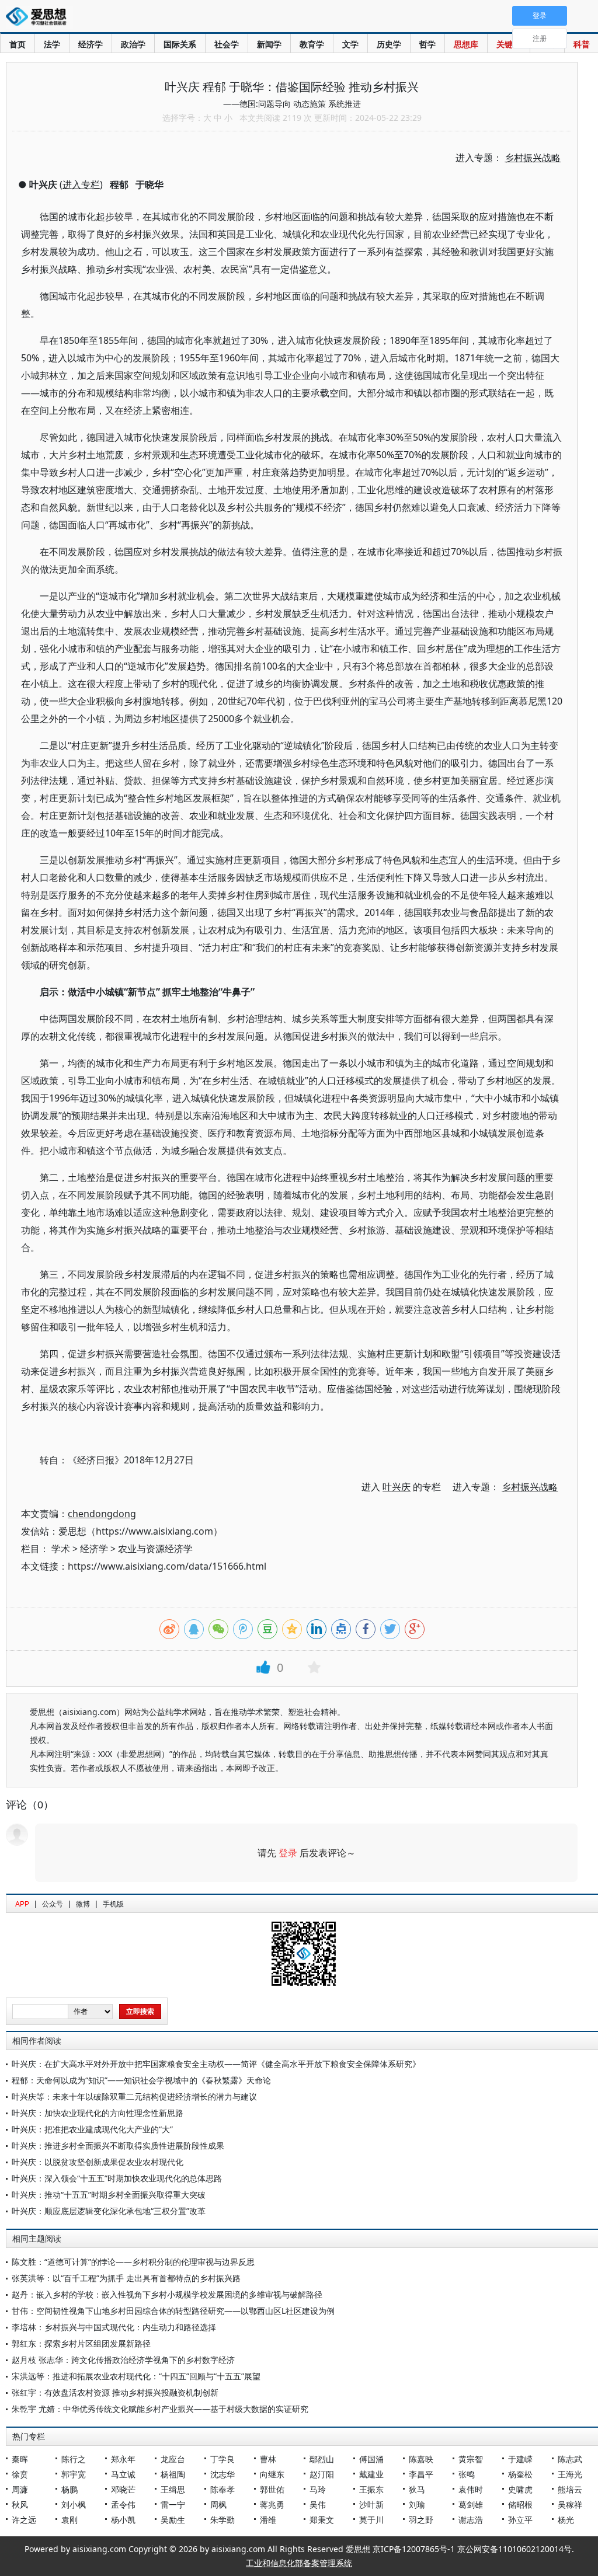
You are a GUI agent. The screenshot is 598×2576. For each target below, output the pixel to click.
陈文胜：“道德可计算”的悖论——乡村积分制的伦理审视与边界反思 (133, 2262)
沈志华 (222, 2474)
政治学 (133, 44)
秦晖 (20, 2459)
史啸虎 (520, 2489)
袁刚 (69, 2520)
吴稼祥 (570, 2504)
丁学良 (222, 2459)
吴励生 (173, 2520)
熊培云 (570, 2489)
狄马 (417, 2489)
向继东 (272, 2474)
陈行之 (74, 2459)
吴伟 (318, 2504)
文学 (350, 44)
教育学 (312, 44)
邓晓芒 (123, 2489)
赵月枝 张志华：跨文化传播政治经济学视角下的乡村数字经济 (123, 2360)
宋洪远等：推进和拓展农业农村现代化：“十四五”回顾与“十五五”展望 (136, 2376)
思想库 (466, 44)
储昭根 (520, 2504)
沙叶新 (371, 2504)
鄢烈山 (322, 2459)
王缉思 (173, 2489)
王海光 (570, 2474)
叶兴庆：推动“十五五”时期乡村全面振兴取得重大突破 (109, 2195)
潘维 (268, 2520)
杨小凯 (123, 2520)
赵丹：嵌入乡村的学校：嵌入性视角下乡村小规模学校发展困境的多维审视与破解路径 (167, 2294)
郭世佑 (272, 2489)
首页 (18, 44)
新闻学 (269, 44)
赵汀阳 (322, 2474)
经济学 (91, 44)
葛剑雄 (471, 2504)
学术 (61, 1549)
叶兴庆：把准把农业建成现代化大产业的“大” (92, 2129)
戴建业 (371, 2474)
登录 (288, 1853)
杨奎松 (520, 2474)
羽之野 (421, 2520)
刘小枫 (74, 2504)
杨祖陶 (173, 2474)
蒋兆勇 (272, 2504)
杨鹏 (69, 2489)
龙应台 (173, 2459)
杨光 (566, 2520)
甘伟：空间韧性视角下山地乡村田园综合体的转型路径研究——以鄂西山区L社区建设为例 (173, 2311)
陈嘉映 (421, 2459)
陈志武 (570, 2459)
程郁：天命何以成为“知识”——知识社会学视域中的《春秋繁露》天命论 (141, 2080)
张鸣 (467, 2474)
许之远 (24, 2520)
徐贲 (20, 2474)
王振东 (371, 2489)
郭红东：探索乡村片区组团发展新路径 (81, 2343)
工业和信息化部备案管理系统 (299, 2563)
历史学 (389, 44)
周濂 (20, 2489)
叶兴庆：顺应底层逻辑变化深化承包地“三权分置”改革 (109, 2211)
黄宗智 (471, 2459)
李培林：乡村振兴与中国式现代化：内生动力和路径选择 (114, 2327)
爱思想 (39, 18)
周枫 (218, 2504)
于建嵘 (520, 2459)
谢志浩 (471, 2520)
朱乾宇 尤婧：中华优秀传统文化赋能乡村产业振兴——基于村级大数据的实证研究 (160, 2409)
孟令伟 (123, 2504)
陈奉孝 (222, 2489)
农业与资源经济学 (155, 1549)
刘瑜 (417, 2504)
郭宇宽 (74, 2474)
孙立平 (520, 2520)
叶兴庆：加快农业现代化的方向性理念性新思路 (98, 2113)
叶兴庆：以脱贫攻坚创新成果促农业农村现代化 (98, 2162)
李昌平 (421, 2474)
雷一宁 (173, 2504)
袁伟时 (471, 2489)
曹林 (268, 2459)
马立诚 (123, 2474)
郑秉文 (322, 2520)
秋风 (20, 2504)
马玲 (318, 2489)
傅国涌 (371, 2459)
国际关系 (180, 44)
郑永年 (123, 2459)
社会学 (227, 44)
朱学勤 (222, 2520)
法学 (52, 44)
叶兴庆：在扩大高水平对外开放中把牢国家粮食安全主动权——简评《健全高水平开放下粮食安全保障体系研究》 (216, 2064)
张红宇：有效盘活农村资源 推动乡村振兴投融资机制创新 (115, 2392)
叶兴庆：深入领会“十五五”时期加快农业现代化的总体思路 (117, 2178)
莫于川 (371, 2520)
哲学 (427, 44)
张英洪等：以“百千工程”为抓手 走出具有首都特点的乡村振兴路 (126, 2278)
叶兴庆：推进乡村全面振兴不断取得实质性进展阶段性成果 (118, 2145)
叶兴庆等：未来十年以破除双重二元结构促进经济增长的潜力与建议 (134, 2096)
